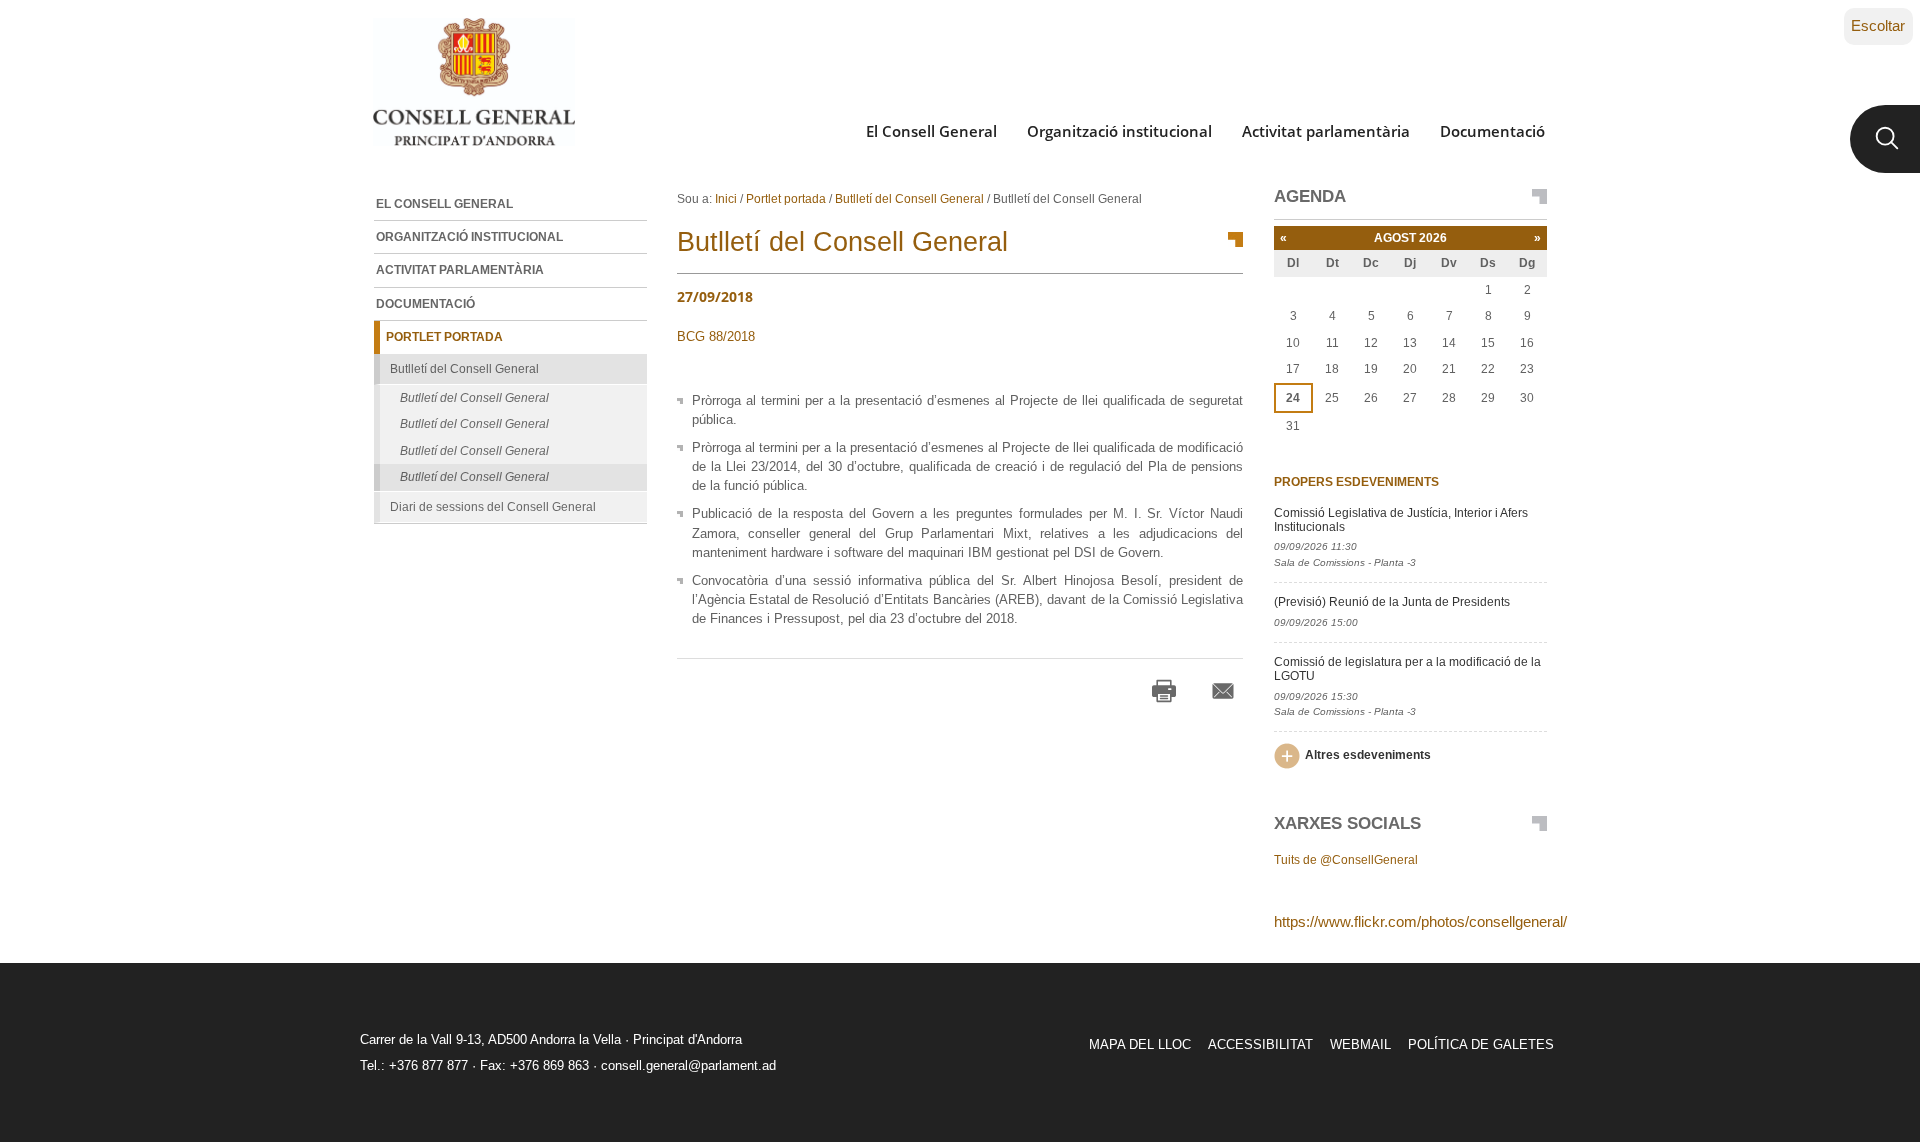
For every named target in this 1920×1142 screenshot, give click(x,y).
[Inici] (473, 82)
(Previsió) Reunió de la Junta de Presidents (1392, 602)
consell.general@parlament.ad (688, 1065)
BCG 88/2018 (716, 336)
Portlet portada (786, 199)
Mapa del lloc (1140, 1044)
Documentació (1492, 131)
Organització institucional (1119, 131)
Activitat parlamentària (1326, 131)
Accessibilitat (1260, 1044)
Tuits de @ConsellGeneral (1346, 860)
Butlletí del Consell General (909, 199)
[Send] (1223, 691)
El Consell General (931, 131)
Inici (726, 199)
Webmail (1360, 1044)
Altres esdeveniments (1368, 755)
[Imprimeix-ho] (1164, 691)
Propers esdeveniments (1356, 482)
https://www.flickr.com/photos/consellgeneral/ (1420, 921)
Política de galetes (1481, 1044)
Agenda (1310, 197)
